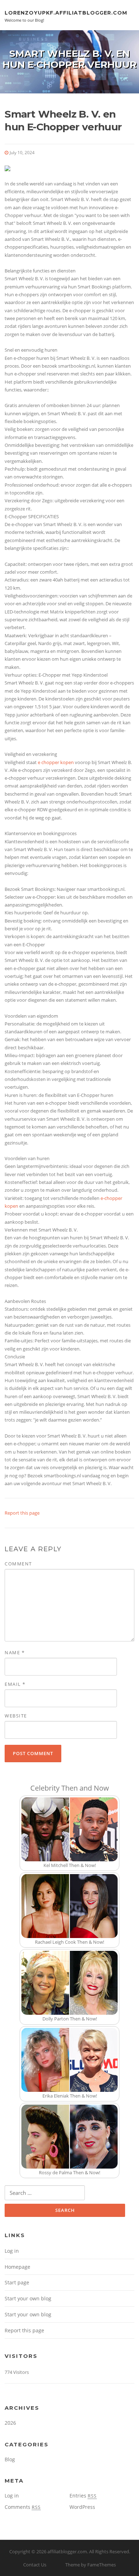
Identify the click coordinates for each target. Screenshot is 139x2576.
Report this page (22, 1513)
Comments (23, 2507)
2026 (10, 2423)
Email (15, 1684)
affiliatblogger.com (67, 2551)
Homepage (17, 2267)
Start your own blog (28, 2298)
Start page (17, 2282)
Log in (12, 2251)
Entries (83, 2496)
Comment (18, 1564)
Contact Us (35, 2565)
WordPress (82, 2507)
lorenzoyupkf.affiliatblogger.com (66, 12)
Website (16, 1716)
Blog (10, 2459)
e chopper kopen (56, 762)
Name (15, 1652)
